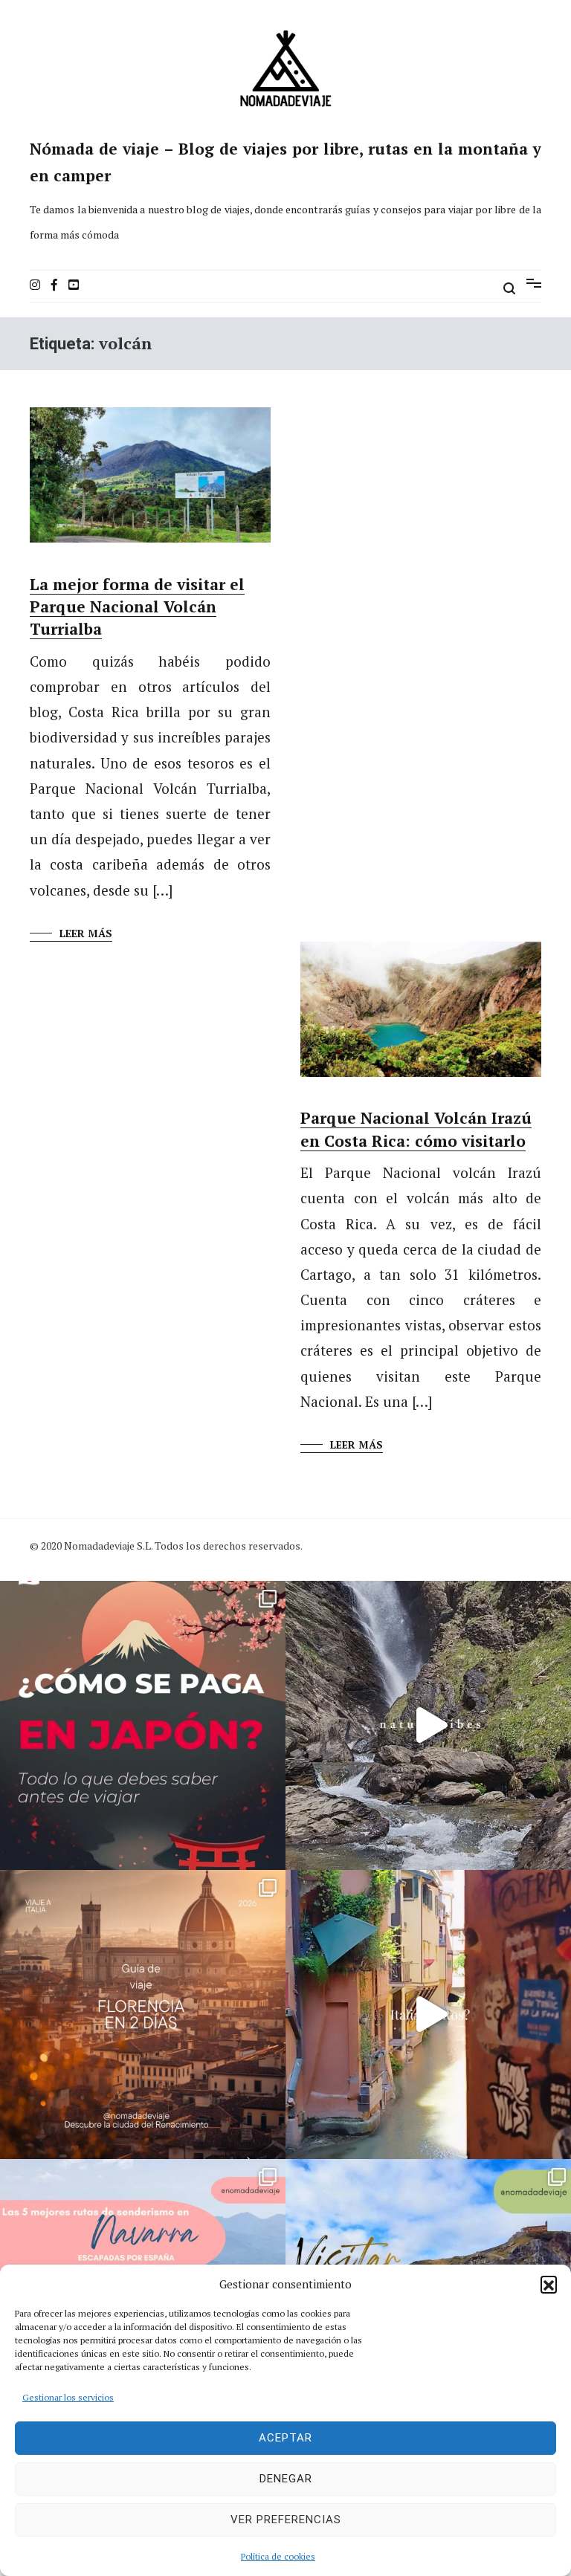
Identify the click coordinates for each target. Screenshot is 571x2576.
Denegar (286, 2479)
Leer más (86, 933)
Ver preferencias (286, 2520)
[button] (549, 2284)
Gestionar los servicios (68, 2397)
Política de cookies (278, 2556)
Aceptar (285, 2438)
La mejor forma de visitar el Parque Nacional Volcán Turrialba (137, 607)
